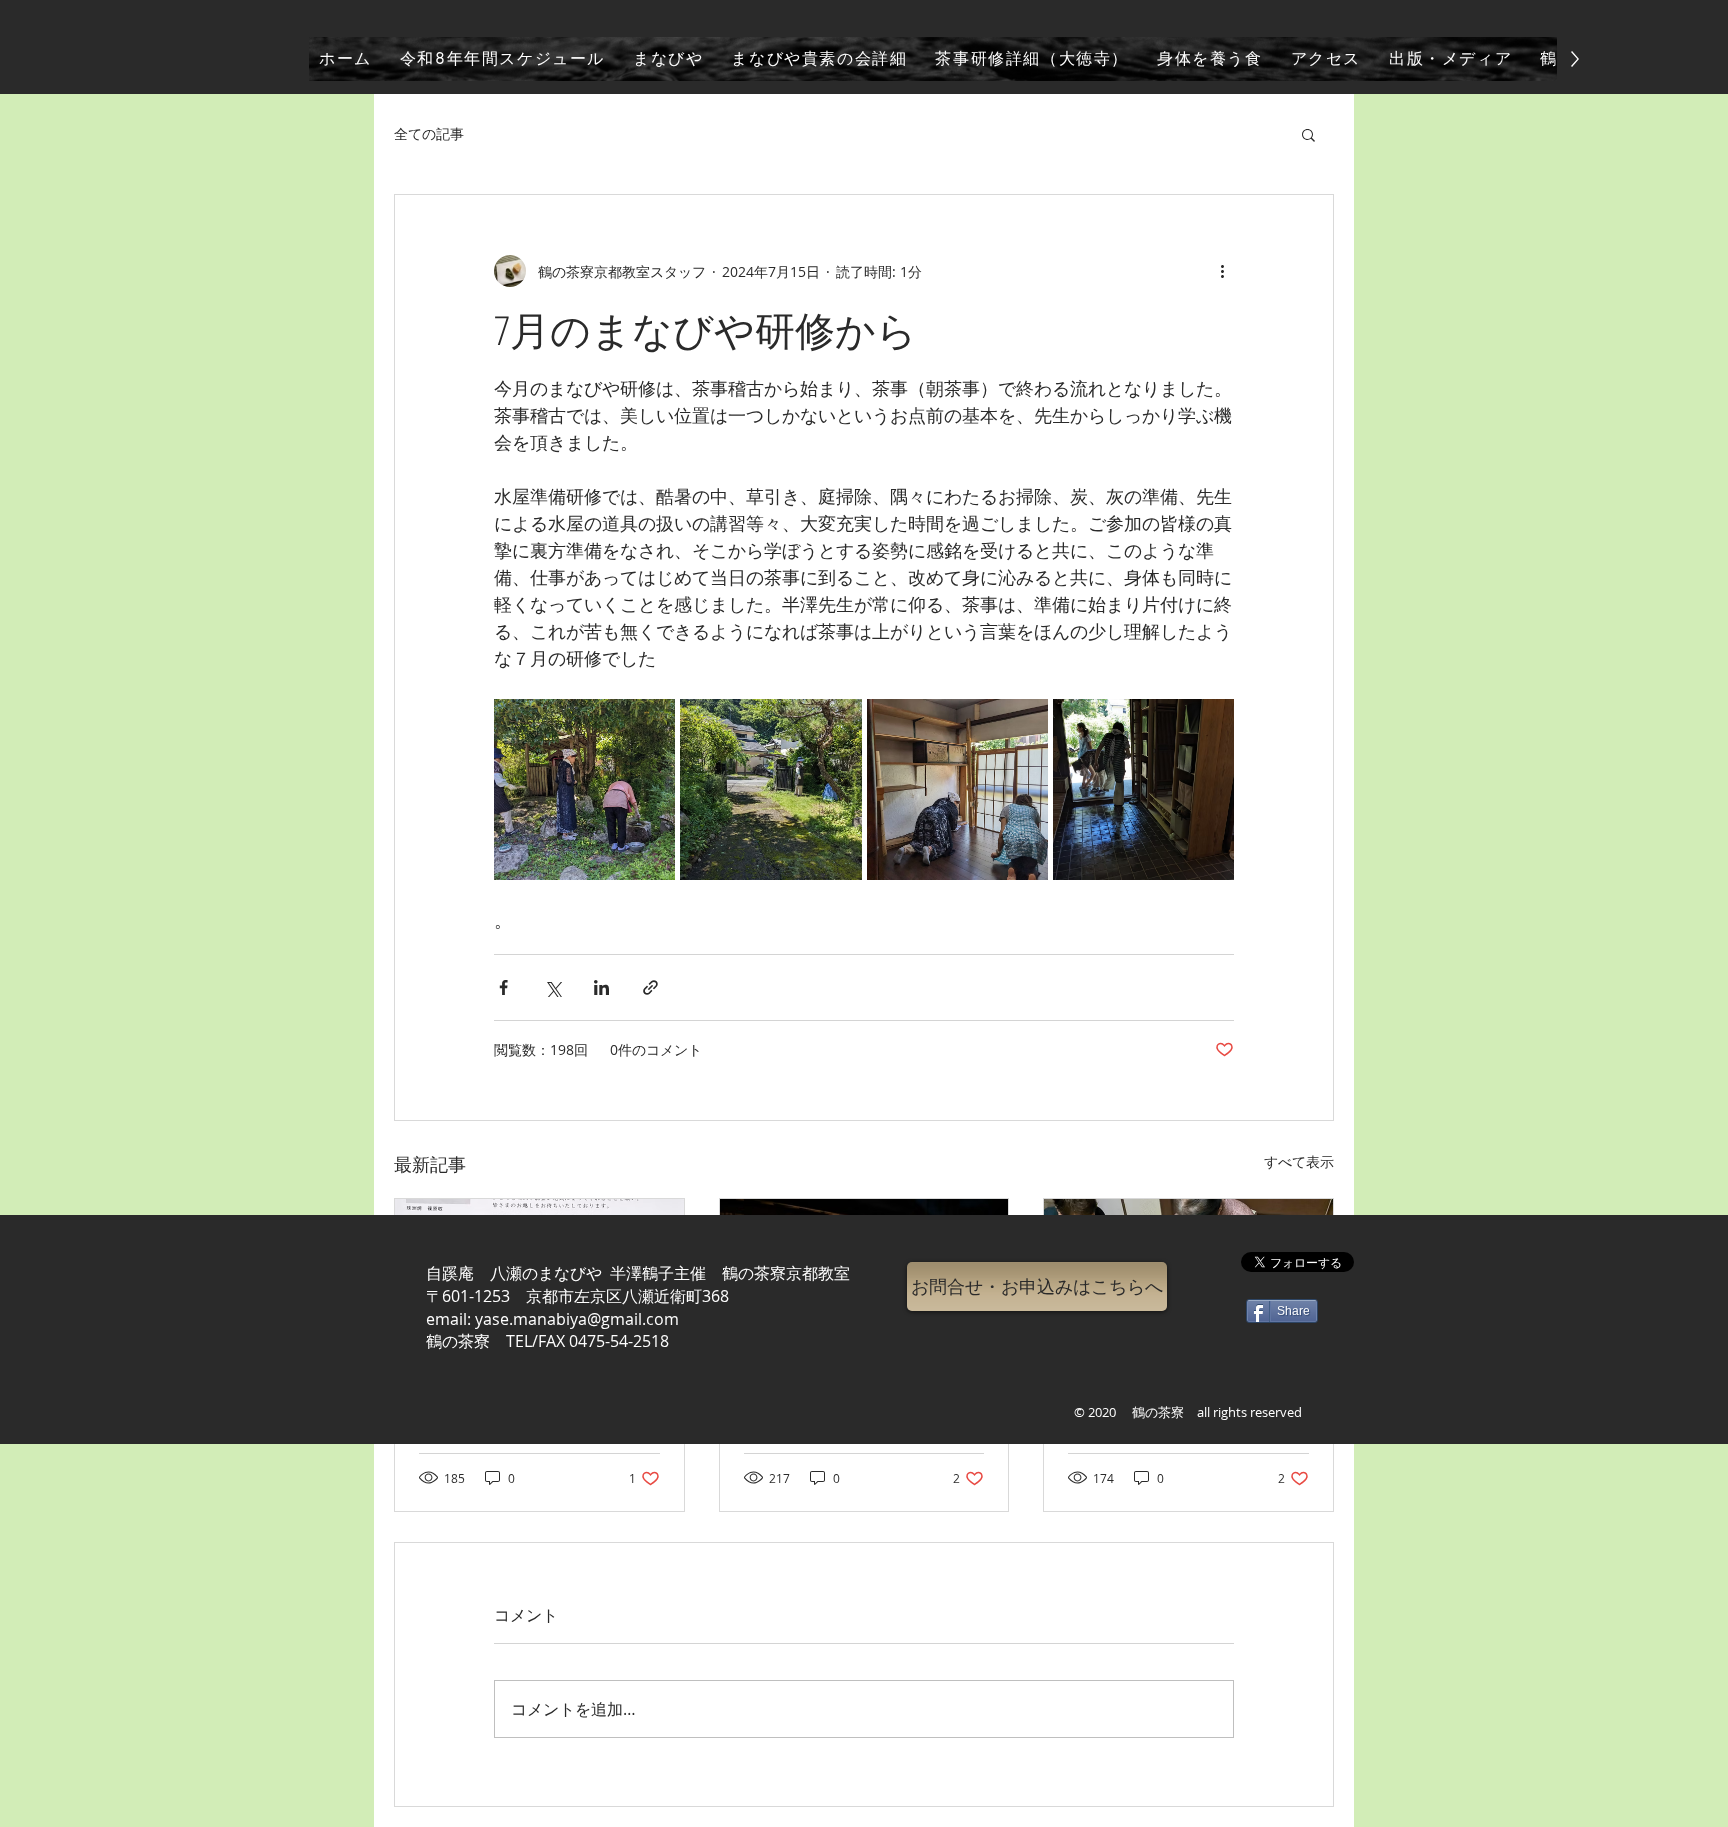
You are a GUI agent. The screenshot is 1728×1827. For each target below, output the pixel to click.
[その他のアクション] (1222, 271)
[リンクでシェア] (650, 987)
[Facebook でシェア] (503, 987)
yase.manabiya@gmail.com (577, 1319)
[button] (1308, 134)
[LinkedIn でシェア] (601, 987)
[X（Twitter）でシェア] (552, 987)
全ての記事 (429, 133)
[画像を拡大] (584, 789)
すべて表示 (1299, 1161)
